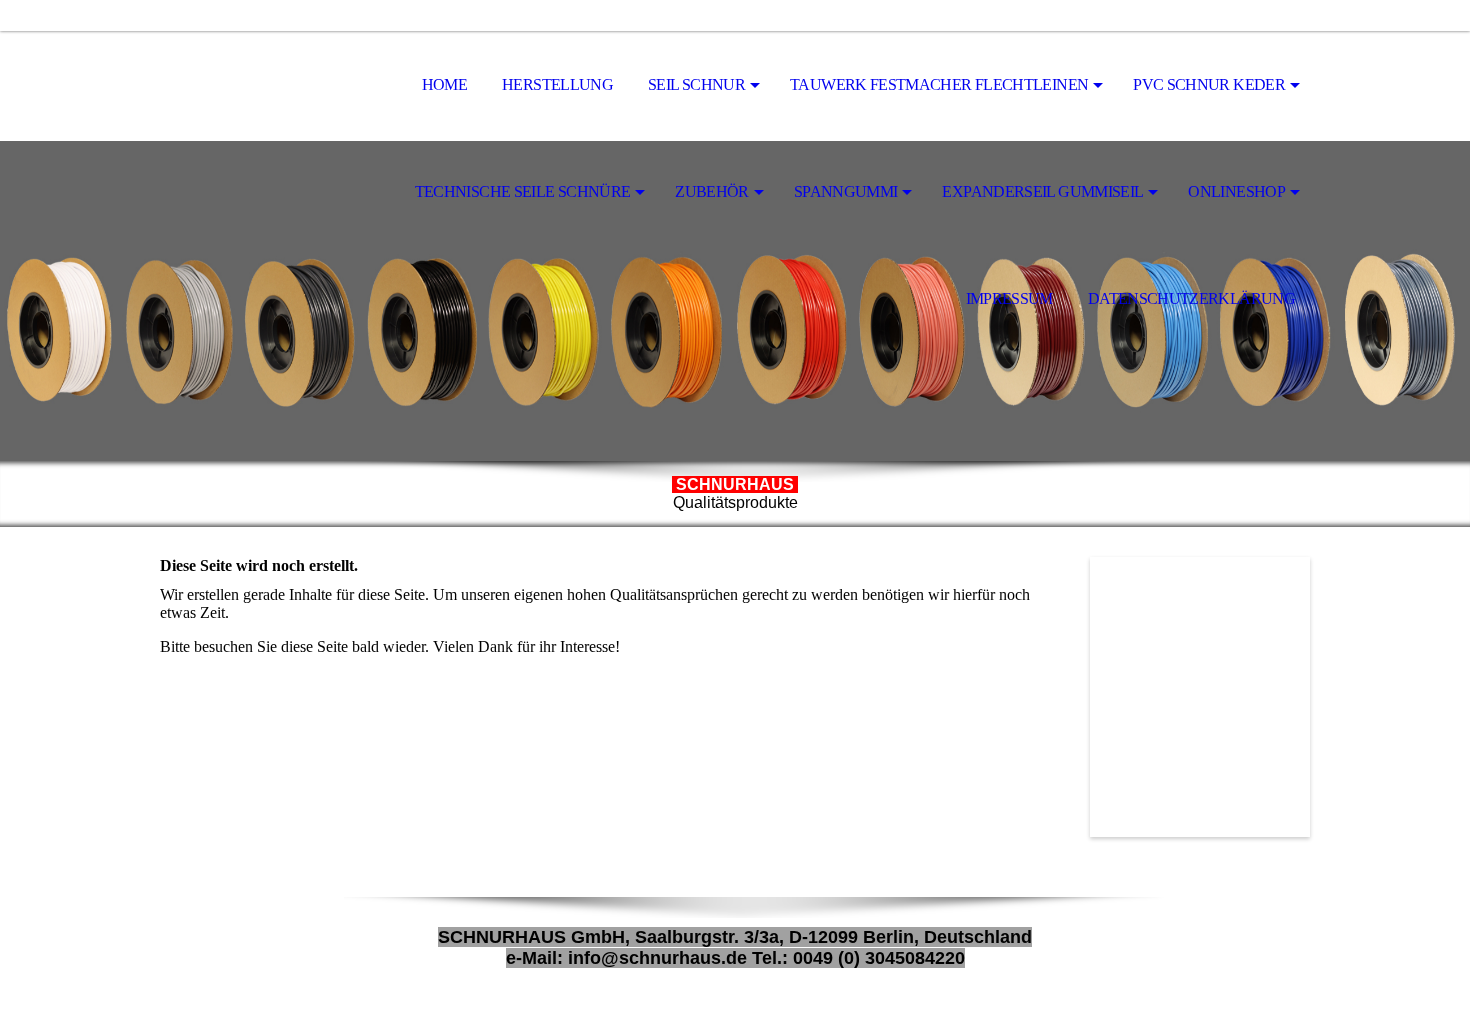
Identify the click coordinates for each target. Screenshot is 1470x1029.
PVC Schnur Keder (1209, 84)
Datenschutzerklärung (1191, 298)
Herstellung (557, 84)
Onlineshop (1236, 191)
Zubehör (712, 191)
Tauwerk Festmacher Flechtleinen (939, 84)
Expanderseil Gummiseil (1042, 191)
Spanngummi (846, 191)
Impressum (1009, 298)
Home (444, 84)
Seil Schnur (696, 84)
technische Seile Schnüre (523, 191)
